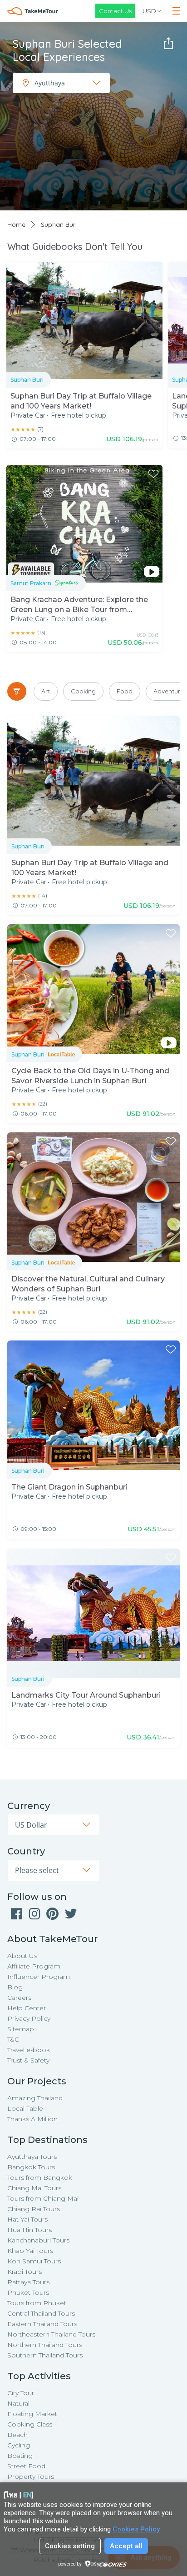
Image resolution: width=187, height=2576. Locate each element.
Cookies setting (70, 2546)
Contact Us (115, 11)
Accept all (126, 2546)
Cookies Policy (136, 2529)
